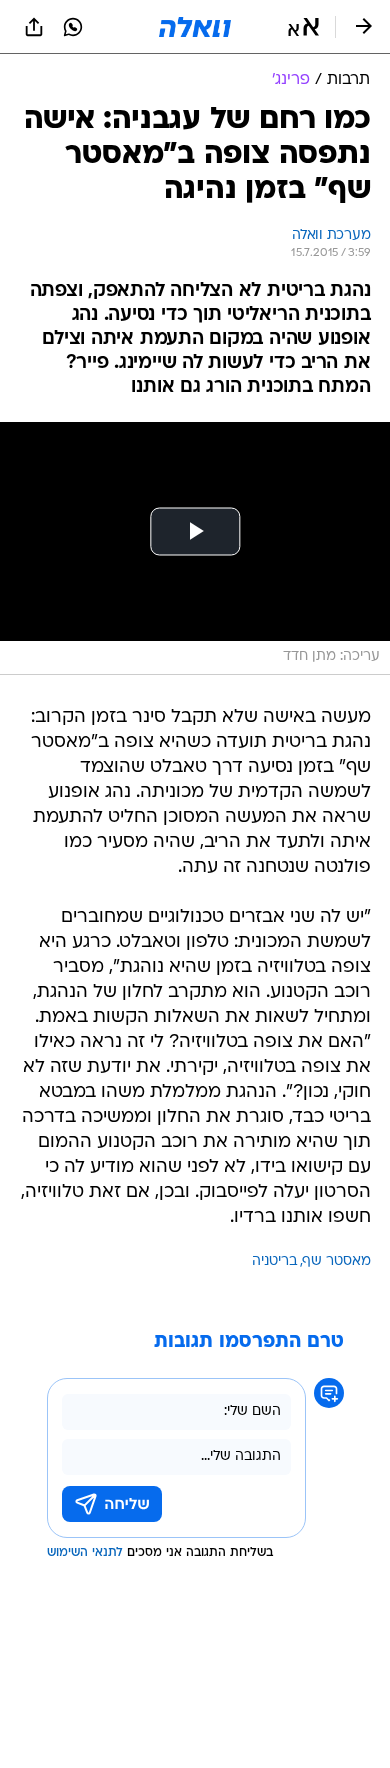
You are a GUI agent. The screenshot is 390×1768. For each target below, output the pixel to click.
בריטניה (274, 1261)
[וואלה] (195, 27)
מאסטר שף (337, 1261)
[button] (303, 27)
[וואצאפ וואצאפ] (73, 27)
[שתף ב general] (34, 27)
